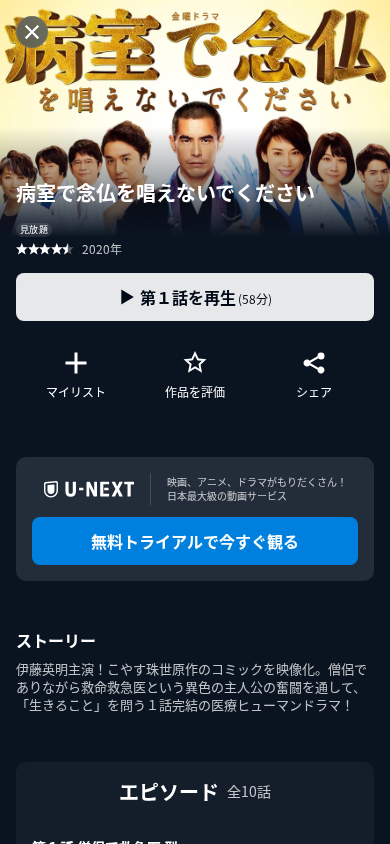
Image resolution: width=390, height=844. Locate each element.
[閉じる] (32, 32)
